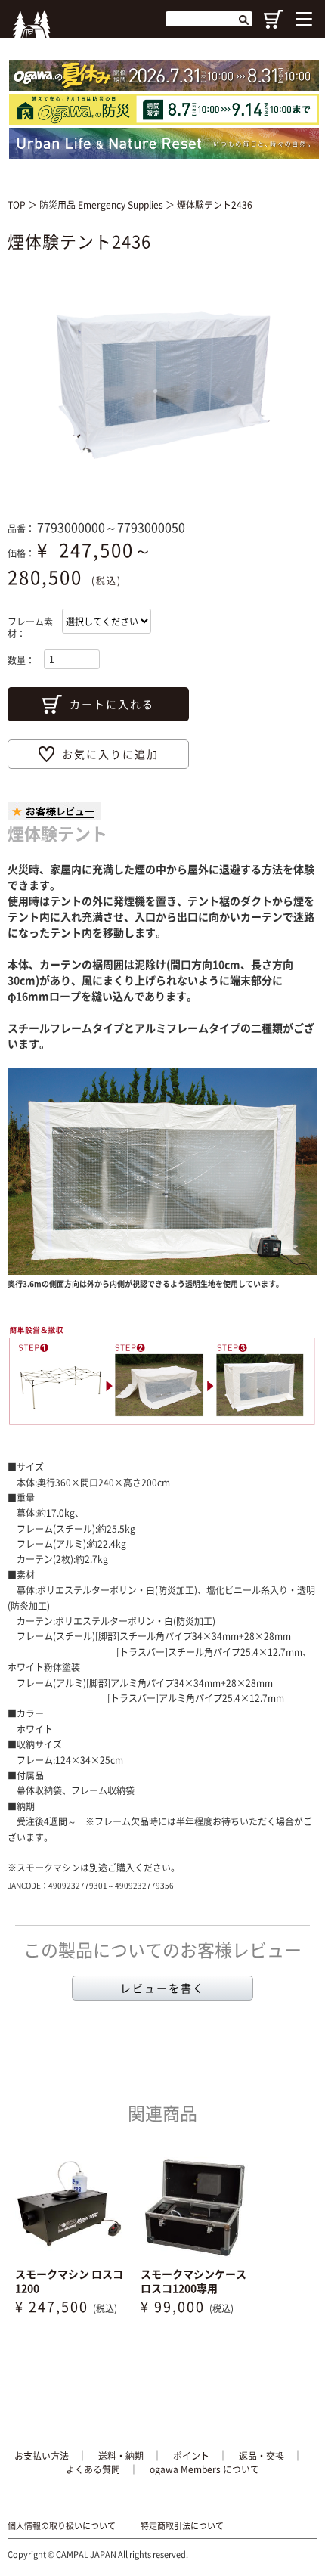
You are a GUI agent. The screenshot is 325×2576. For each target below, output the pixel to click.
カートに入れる (112, 704)
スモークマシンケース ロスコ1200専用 (193, 2281)
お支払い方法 (42, 2456)
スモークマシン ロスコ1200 (69, 2281)
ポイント (191, 2456)
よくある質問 (93, 2469)
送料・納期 (121, 2456)
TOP (17, 205)
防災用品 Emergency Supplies (102, 205)
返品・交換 (262, 2456)
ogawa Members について (204, 2469)
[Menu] (304, 19)
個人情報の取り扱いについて (62, 2526)
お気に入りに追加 (110, 754)
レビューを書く (162, 1988)
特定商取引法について (182, 2526)
